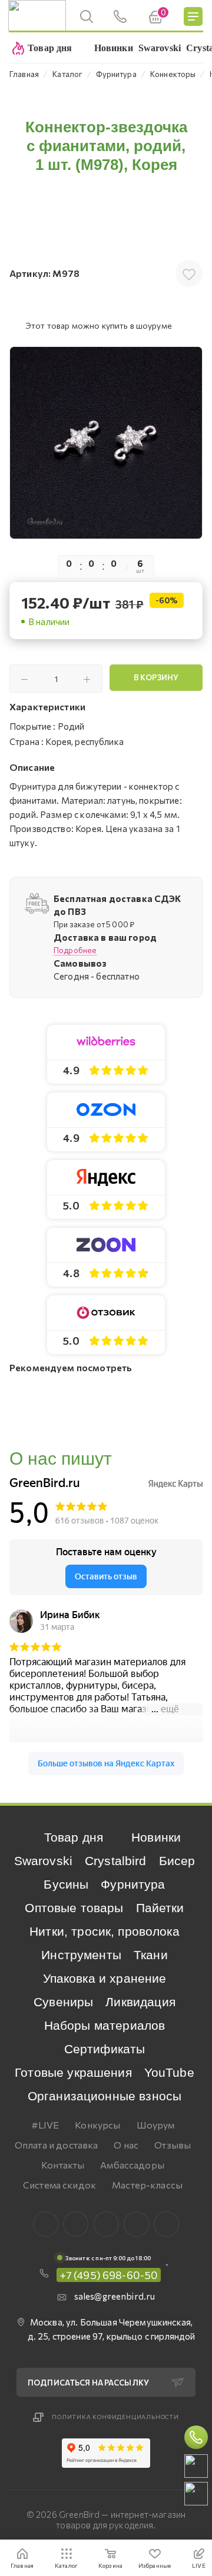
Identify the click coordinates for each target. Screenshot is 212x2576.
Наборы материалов (105, 2025)
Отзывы (173, 2145)
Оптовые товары (74, 1908)
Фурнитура (133, 1884)
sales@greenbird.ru (115, 2296)
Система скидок (59, 2185)
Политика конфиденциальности (115, 2417)
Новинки (156, 1837)
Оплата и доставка (57, 2145)
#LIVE (45, 2125)
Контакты (63, 2165)
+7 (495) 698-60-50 (109, 2275)
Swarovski (43, 1861)
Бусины (66, 1884)
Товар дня (74, 1837)
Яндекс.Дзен (166, 2224)
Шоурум (156, 2125)
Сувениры (63, 2002)
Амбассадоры (132, 2165)
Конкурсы (97, 2125)
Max (76, 2224)
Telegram (106, 2224)
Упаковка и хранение (105, 1978)
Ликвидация (140, 2002)
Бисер (177, 1861)
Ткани (151, 1955)
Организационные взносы (105, 2096)
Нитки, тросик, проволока (105, 1931)
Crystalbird (116, 1861)
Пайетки (160, 1908)
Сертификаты (105, 2049)
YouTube (169, 2072)
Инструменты (81, 1955)
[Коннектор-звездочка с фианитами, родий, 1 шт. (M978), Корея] (106, 443)
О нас (126, 2145)
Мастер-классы (147, 2185)
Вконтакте (46, 2224)
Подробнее (75, 950)
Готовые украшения (73, 2072)
